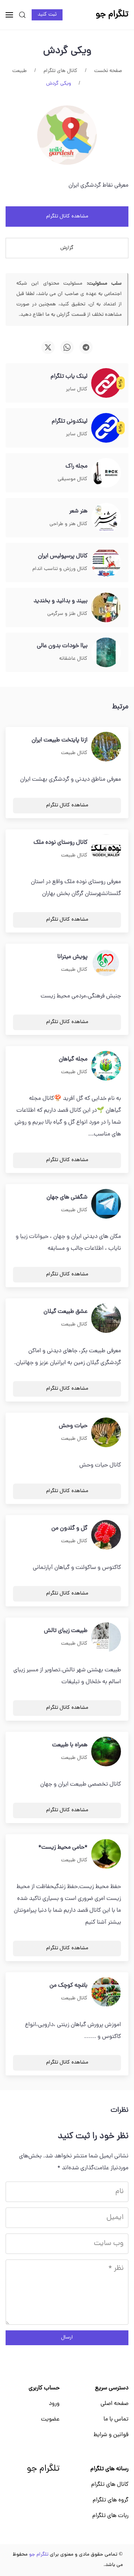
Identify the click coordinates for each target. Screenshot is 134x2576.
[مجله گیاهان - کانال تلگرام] (106, 1066)
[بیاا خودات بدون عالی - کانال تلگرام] (106, 653)
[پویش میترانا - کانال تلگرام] (106, 964)
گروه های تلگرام (111, 2500)
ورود (54, 2404)
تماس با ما (116, 2419)
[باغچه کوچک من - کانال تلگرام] (106, 1992)
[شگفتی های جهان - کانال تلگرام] (106, 1204)
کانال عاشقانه (73, 659)
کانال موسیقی (73, 479)
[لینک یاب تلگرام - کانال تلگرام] (106, 383)
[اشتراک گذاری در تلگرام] (86, 347)
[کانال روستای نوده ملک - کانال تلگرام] (106, 849)
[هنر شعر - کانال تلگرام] (106, 518)
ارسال (67, 2338)
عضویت (50, 2419)
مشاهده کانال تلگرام (67, 217)
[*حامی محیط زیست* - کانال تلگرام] (106, 1854)
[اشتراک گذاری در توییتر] (48, 347)
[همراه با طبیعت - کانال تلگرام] (106, 1752)
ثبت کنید (47, 15)
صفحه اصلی (114, 2404)
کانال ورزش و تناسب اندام (60, 569)
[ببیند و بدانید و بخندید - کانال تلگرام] (106, 608)
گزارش (67, 248)
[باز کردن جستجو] (22, 15)
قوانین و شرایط (111, 2435)
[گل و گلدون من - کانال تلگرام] (106, 1535)
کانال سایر (77, 389)
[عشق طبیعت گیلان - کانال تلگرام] (106, 1318)
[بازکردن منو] (9, 15)
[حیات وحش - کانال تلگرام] (106, 1433)
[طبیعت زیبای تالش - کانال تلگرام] (106, 1638)
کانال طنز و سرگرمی (67, 614)
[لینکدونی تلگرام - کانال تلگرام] (106, 428)
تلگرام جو (43, 2469)
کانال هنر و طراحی (68, 524)
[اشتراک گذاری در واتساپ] (67, 347)
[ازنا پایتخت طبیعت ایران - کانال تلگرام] (106, 747)
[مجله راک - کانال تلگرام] (106, 473)
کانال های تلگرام (110, 2485)
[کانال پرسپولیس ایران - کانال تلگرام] (106, 563)
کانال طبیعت (74, 753)
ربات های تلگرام (110, 2516)
